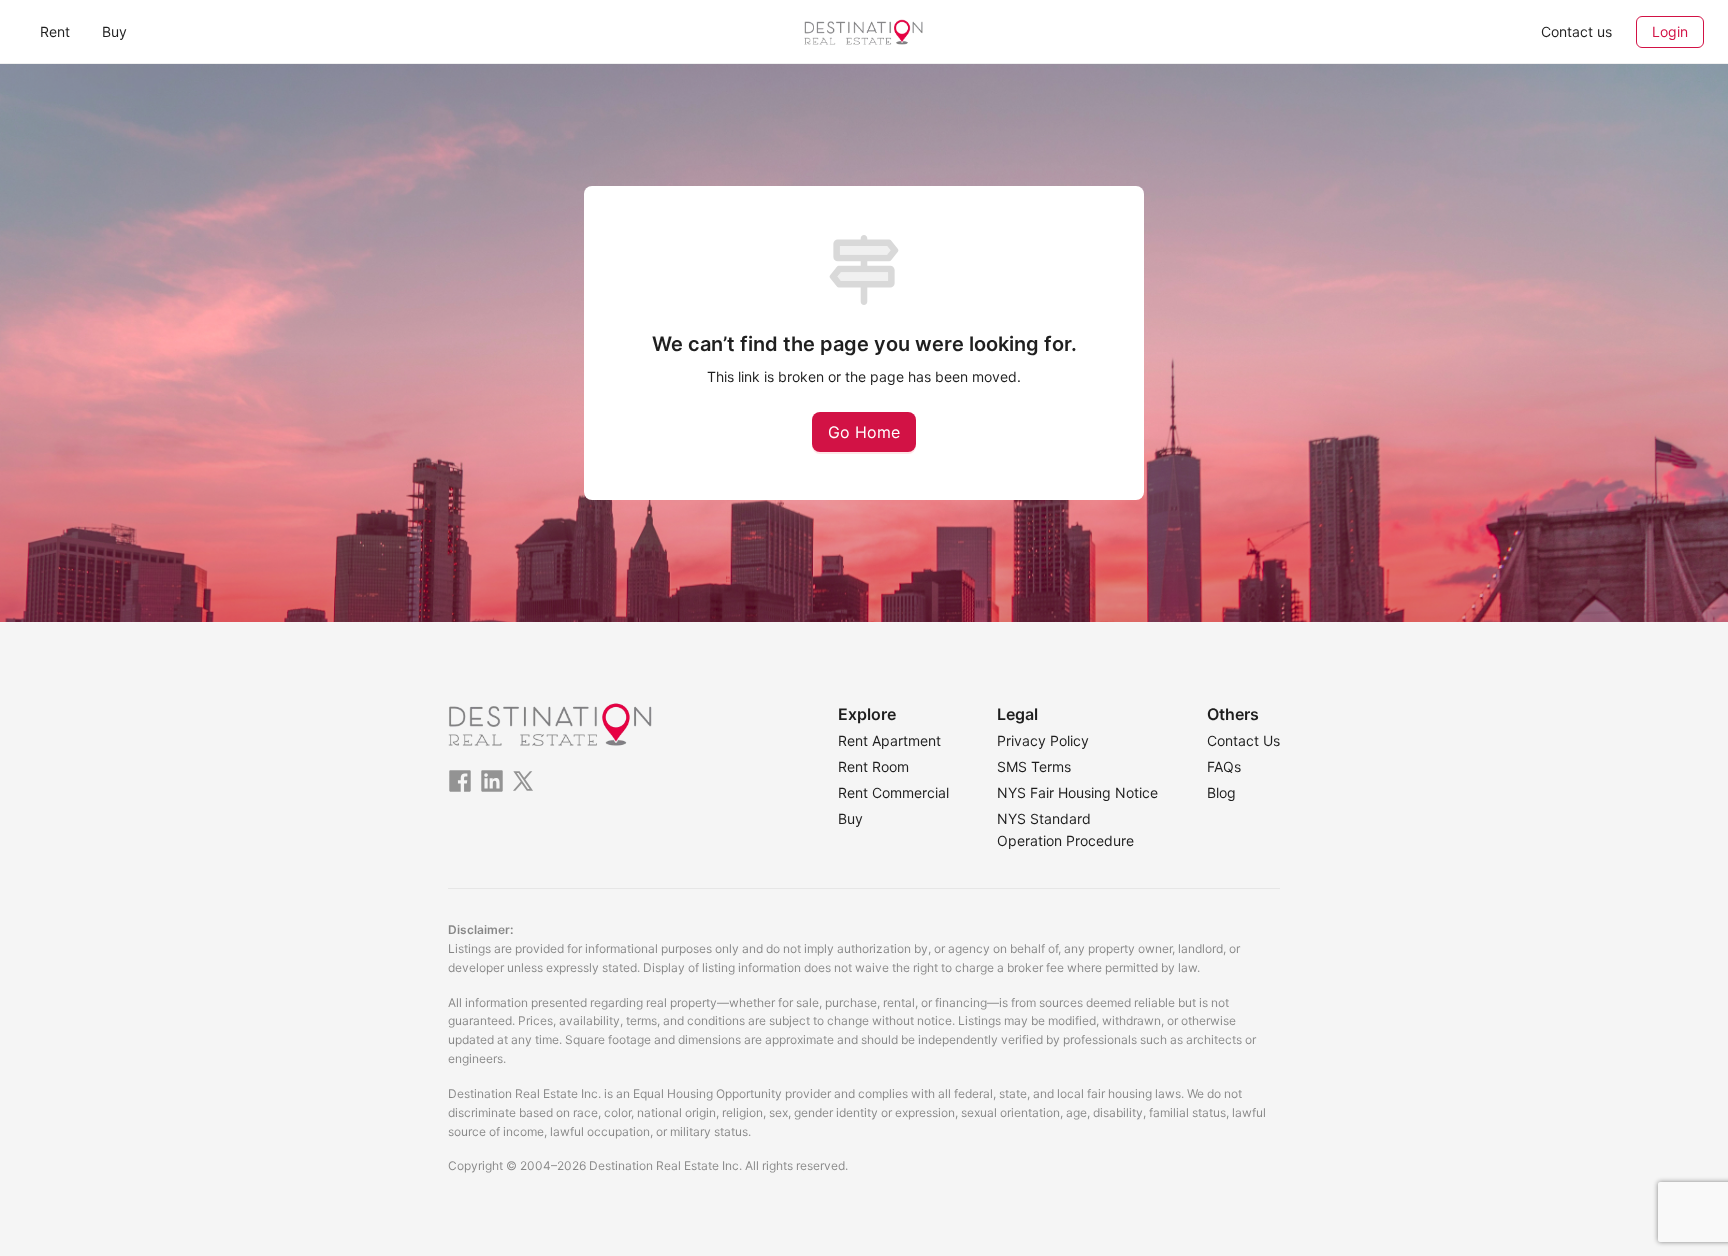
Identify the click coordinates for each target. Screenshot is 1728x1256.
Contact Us (1243, 740)
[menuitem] (55, 32)
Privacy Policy (1043, 740)
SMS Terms (1034, 766)
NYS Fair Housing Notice (1077, 792)
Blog (1221, 792)
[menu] (304, 31)
